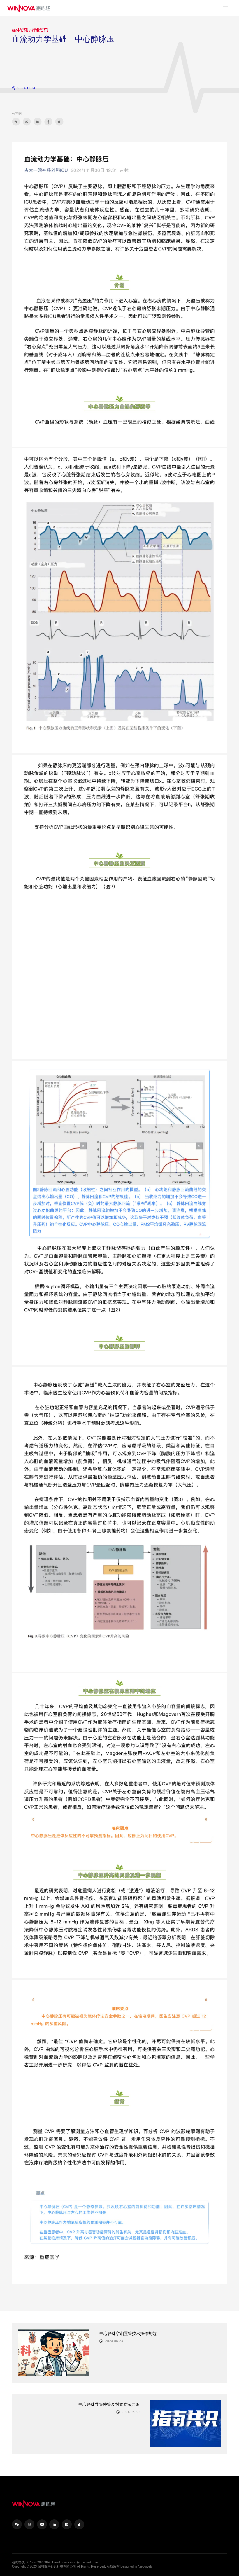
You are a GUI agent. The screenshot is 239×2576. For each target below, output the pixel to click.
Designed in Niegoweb (136, 2566)
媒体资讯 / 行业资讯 (30, 30)
